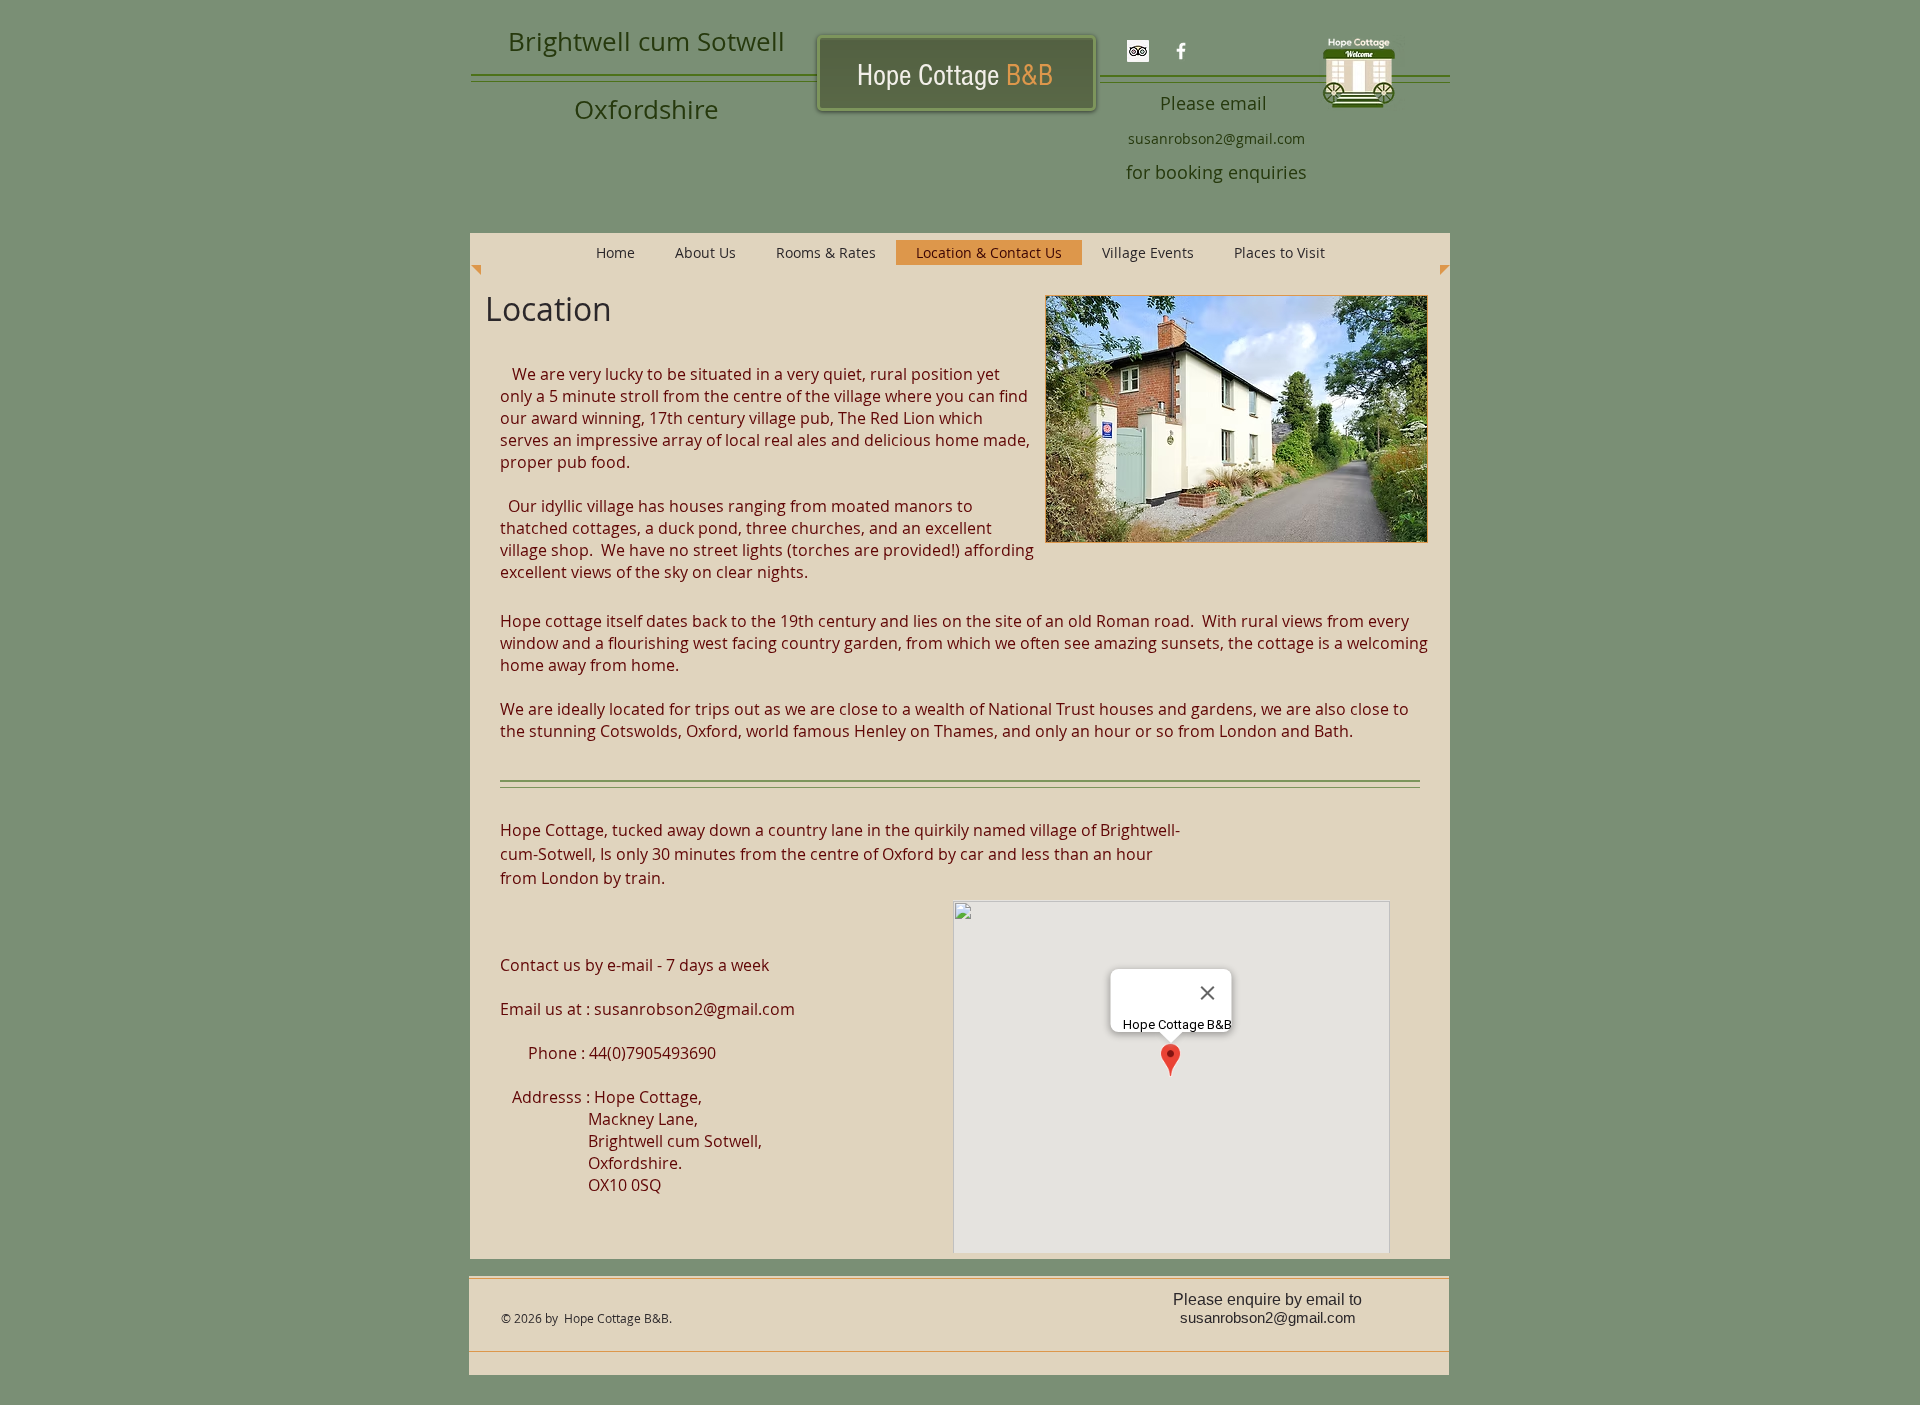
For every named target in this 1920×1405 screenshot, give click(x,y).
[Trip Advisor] (1138, 51)
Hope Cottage (955, 75)
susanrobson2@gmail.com (1216, 138)
